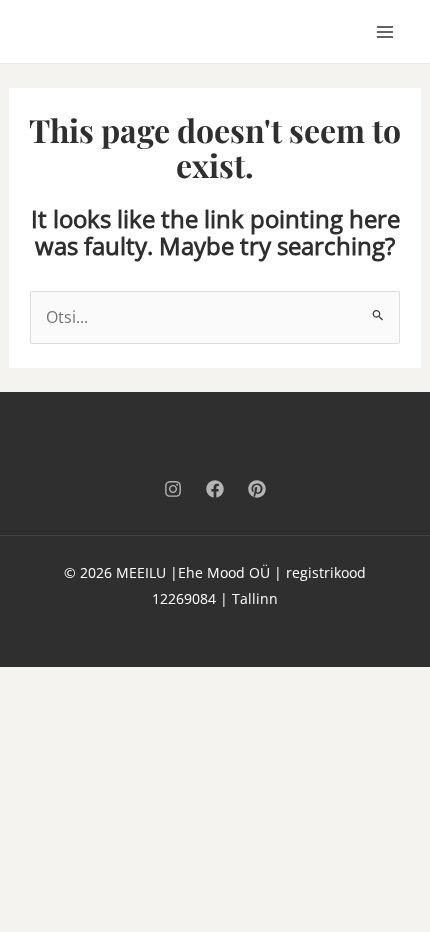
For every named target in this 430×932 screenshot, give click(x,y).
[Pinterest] (257, 489)
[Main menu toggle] (385, 31)
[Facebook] (215, 489)
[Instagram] (173, 489)
